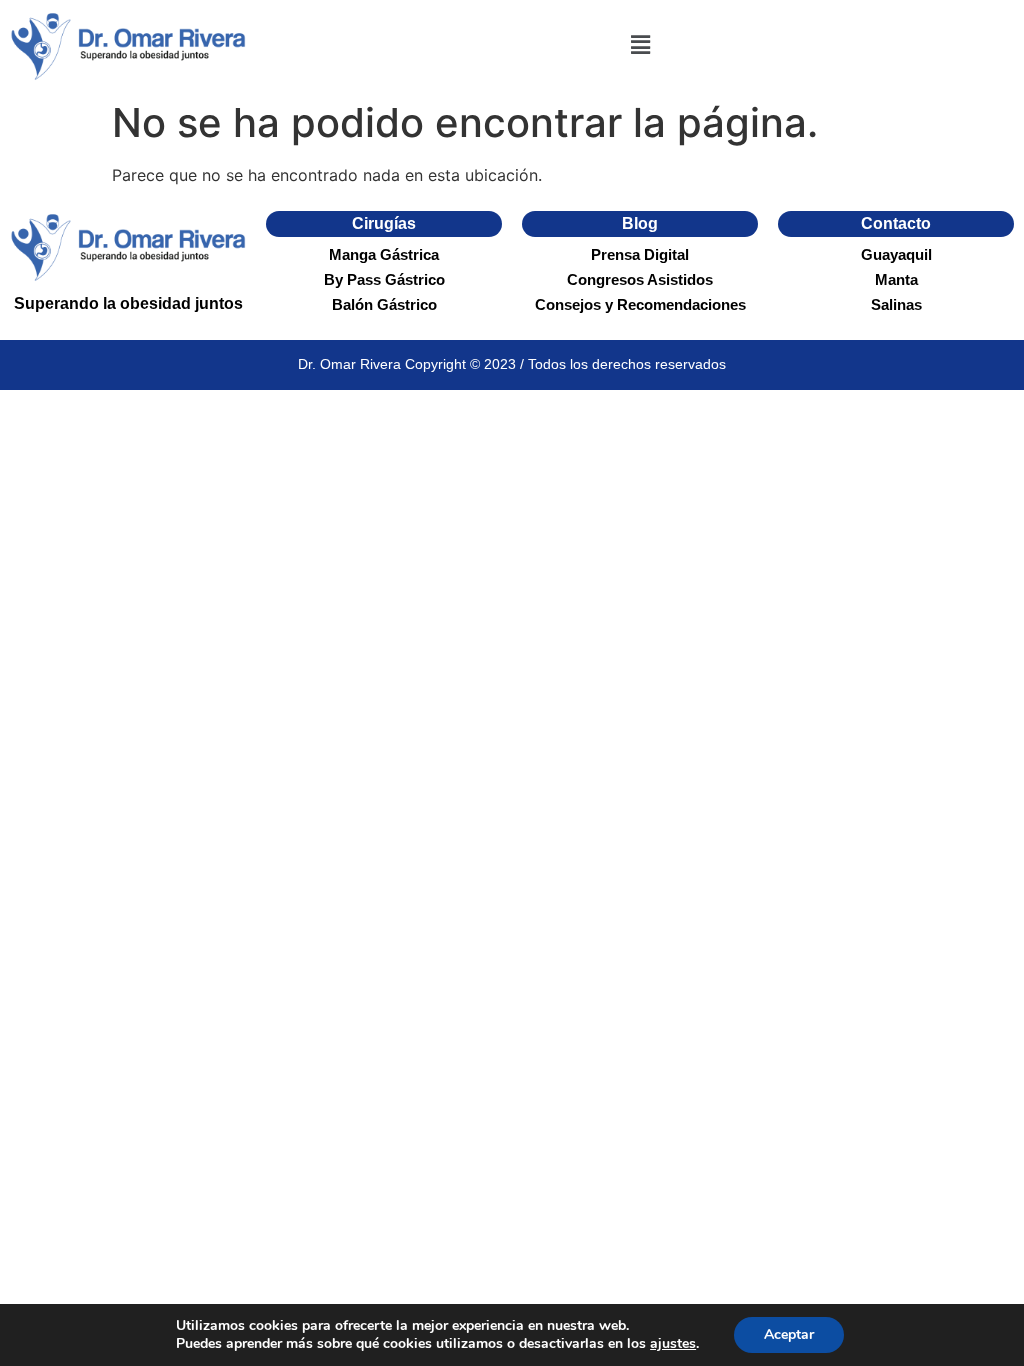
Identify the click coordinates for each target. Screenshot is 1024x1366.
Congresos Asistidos (640, 279)
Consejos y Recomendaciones (640, 304)
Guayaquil (896, 254)
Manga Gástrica (384, 254)
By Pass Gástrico (384, 279)
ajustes (673, 1344)
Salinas (896, 304)
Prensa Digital (640, 254)
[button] (640, 45)
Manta (896, 279)
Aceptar (789, 1334)
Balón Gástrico (384, 304)
